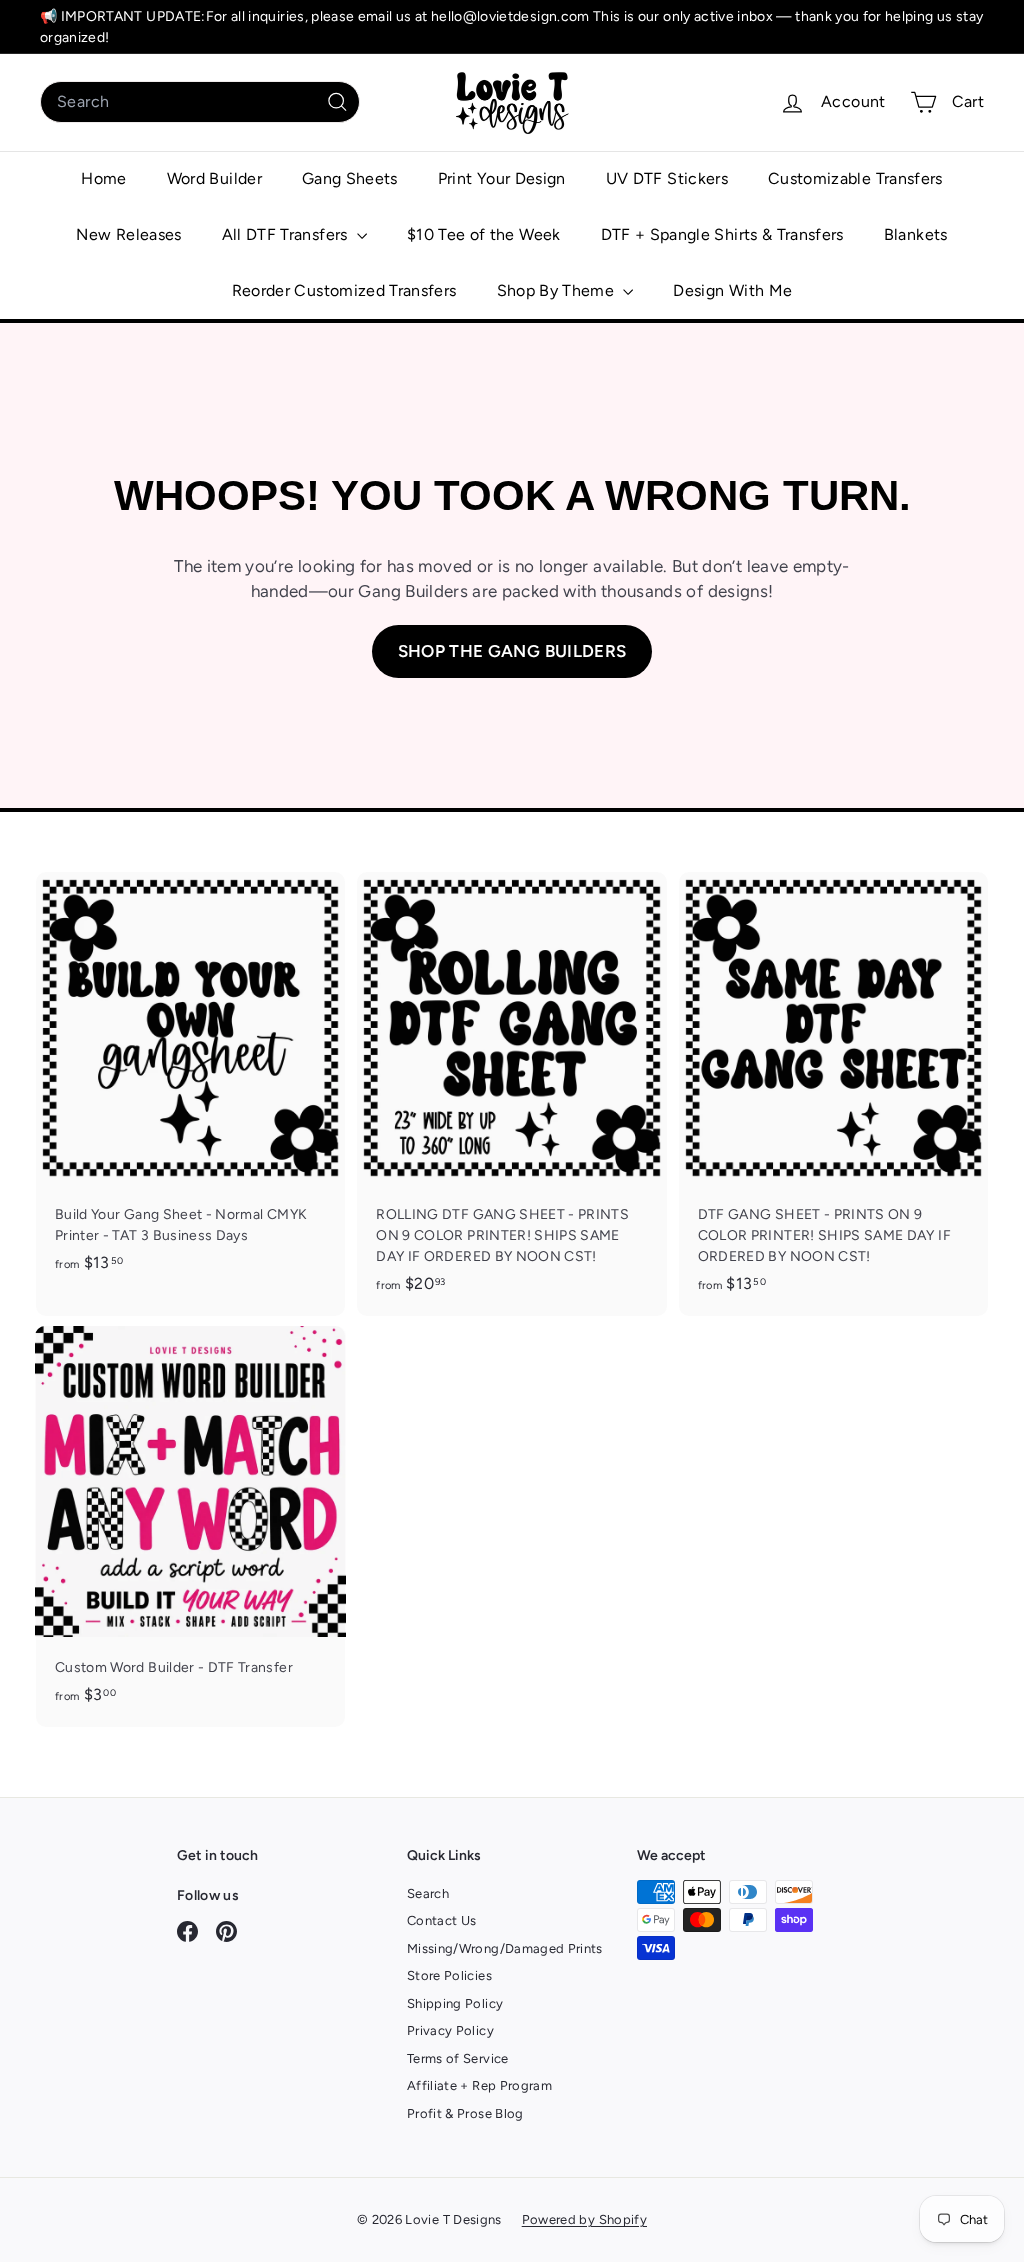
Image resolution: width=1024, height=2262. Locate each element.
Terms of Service (458, 2058)
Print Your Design (502, 178)
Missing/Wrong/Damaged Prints (505, 1948)
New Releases (128, 234)
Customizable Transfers (855, 178)
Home (103, 178)
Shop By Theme (558, 290)
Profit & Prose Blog (465, 2113)
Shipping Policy (455, 2003)
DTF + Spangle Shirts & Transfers (722, 234)
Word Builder (214, 178)
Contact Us (442, 1920)
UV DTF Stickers (667, 178)
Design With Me (732, 290)
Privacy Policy (450, 2030)
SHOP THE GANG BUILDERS (512, 651)
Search (428, 1893)
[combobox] (200, 102)
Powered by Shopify (584, 2219)
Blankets (916, 234)
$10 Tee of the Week (484, 234)
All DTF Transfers (287, 234)
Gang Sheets (350, 178)
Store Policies (449, 1975)
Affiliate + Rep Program (479, 2085)
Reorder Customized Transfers (344, 290)
